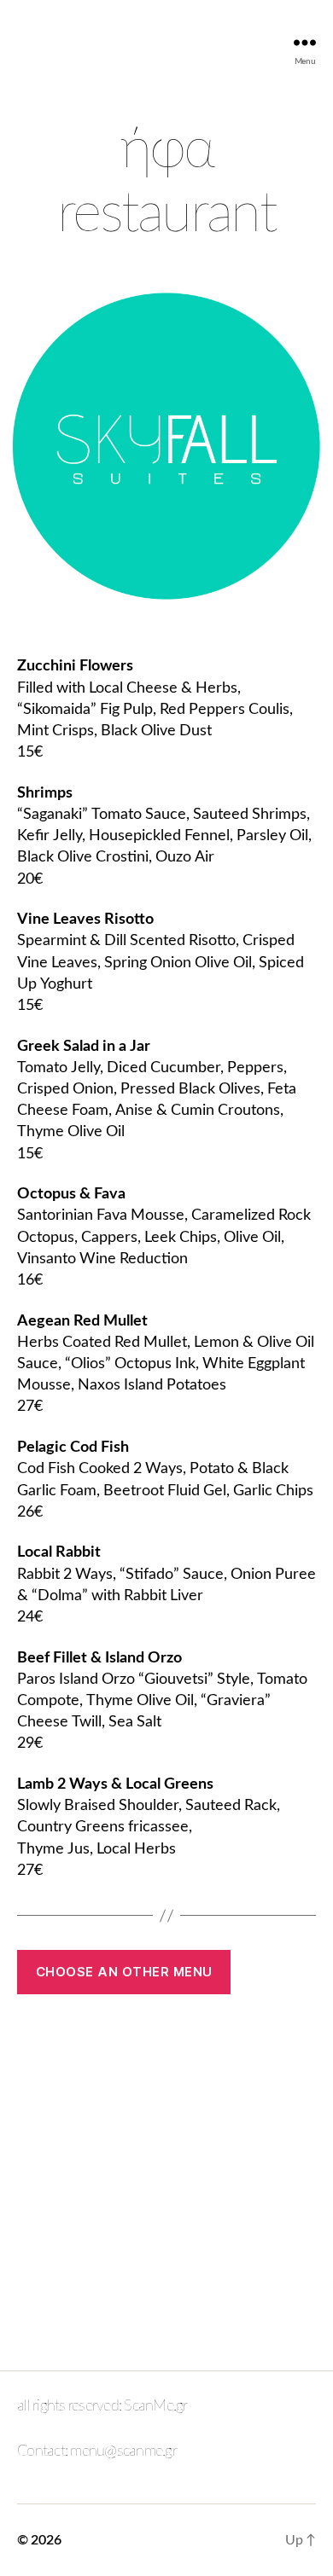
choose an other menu (124, 1972)
